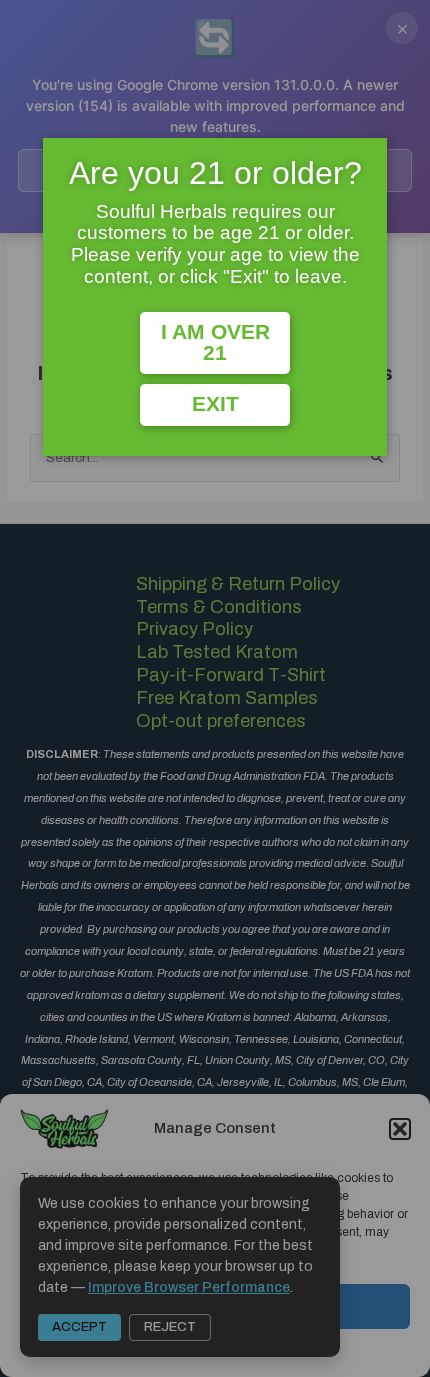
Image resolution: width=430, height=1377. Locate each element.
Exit (215, 404)
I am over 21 (215, 342)
